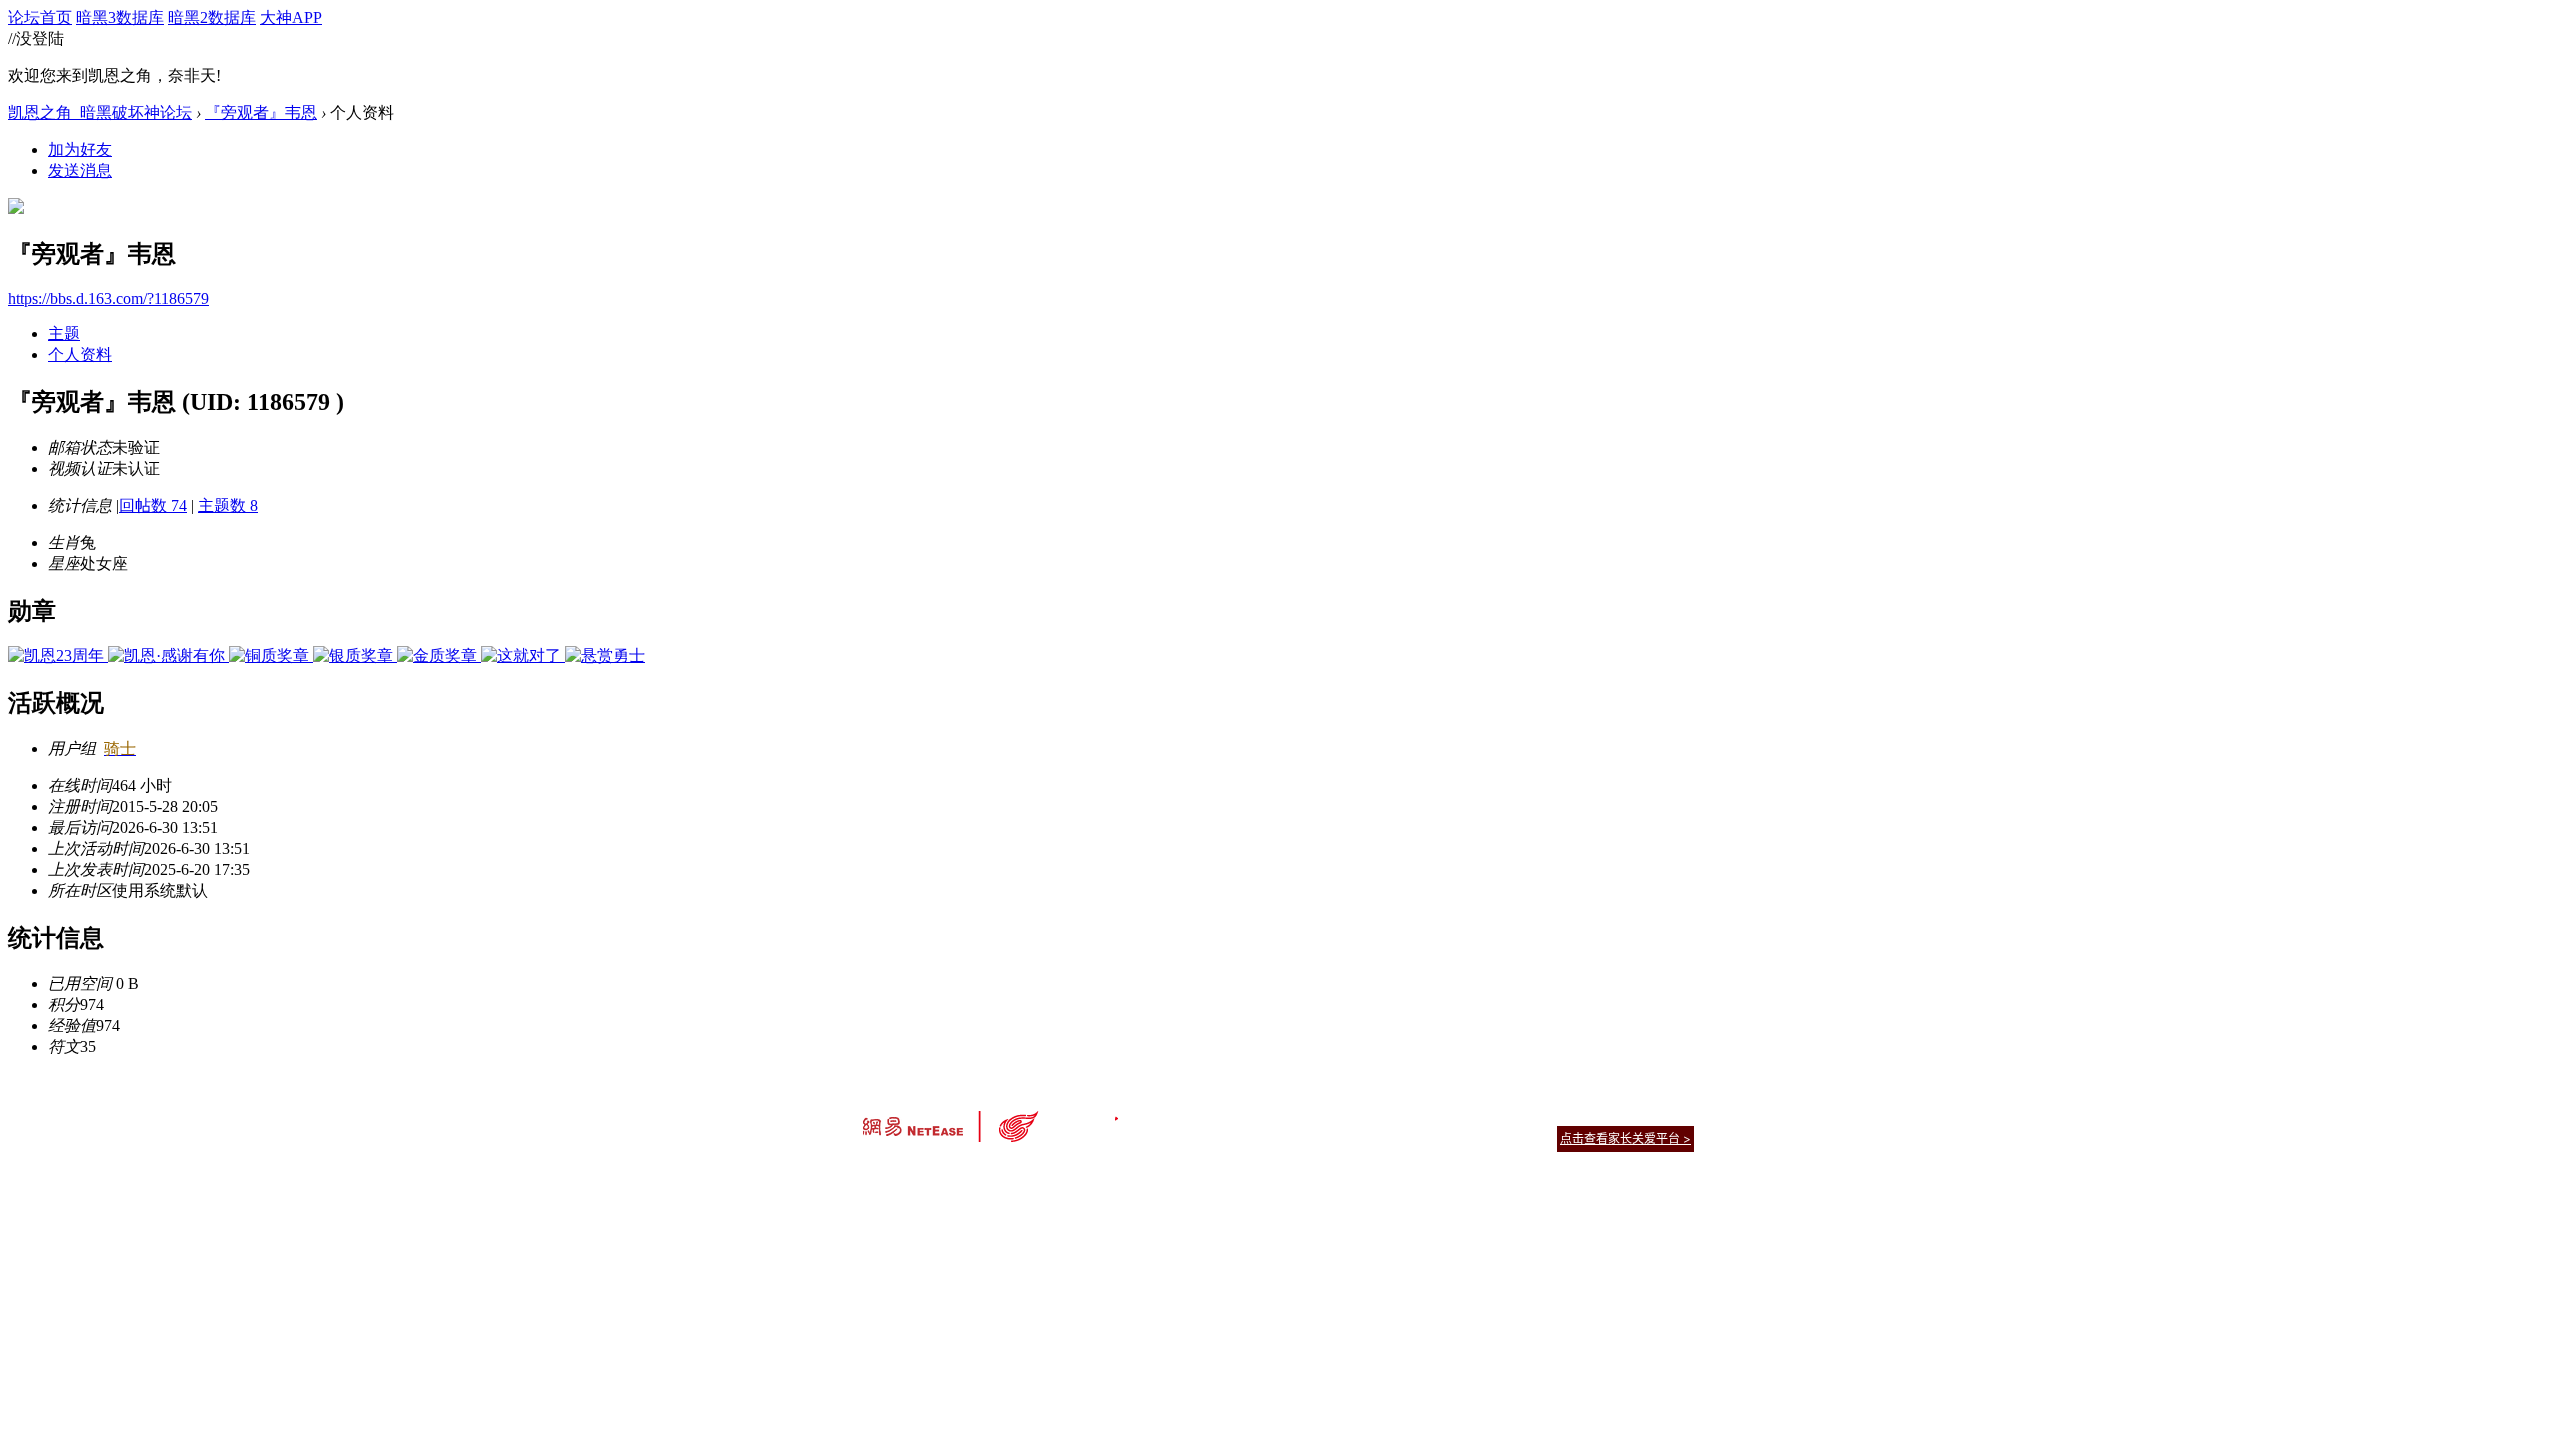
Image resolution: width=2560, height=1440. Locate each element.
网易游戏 (1550, 1113)
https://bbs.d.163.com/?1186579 (108, 298)
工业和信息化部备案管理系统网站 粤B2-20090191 (1140, 1173)
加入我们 (1670, 1113)
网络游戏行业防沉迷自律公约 (1422, 1137)
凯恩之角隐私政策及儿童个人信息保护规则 (1401, 1113)
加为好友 (80, 149)
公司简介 (1190, 1113)
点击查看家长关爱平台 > (1625, 1138)
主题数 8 (228, 505)
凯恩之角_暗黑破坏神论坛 (100, 112)
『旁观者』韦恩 (261, 112)
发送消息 (80, 170)
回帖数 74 (153, 505)
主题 (64, 333)
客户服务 (1250, 1113)
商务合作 (1610, 1113)
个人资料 (80, 354)
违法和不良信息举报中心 (929, 1173)
